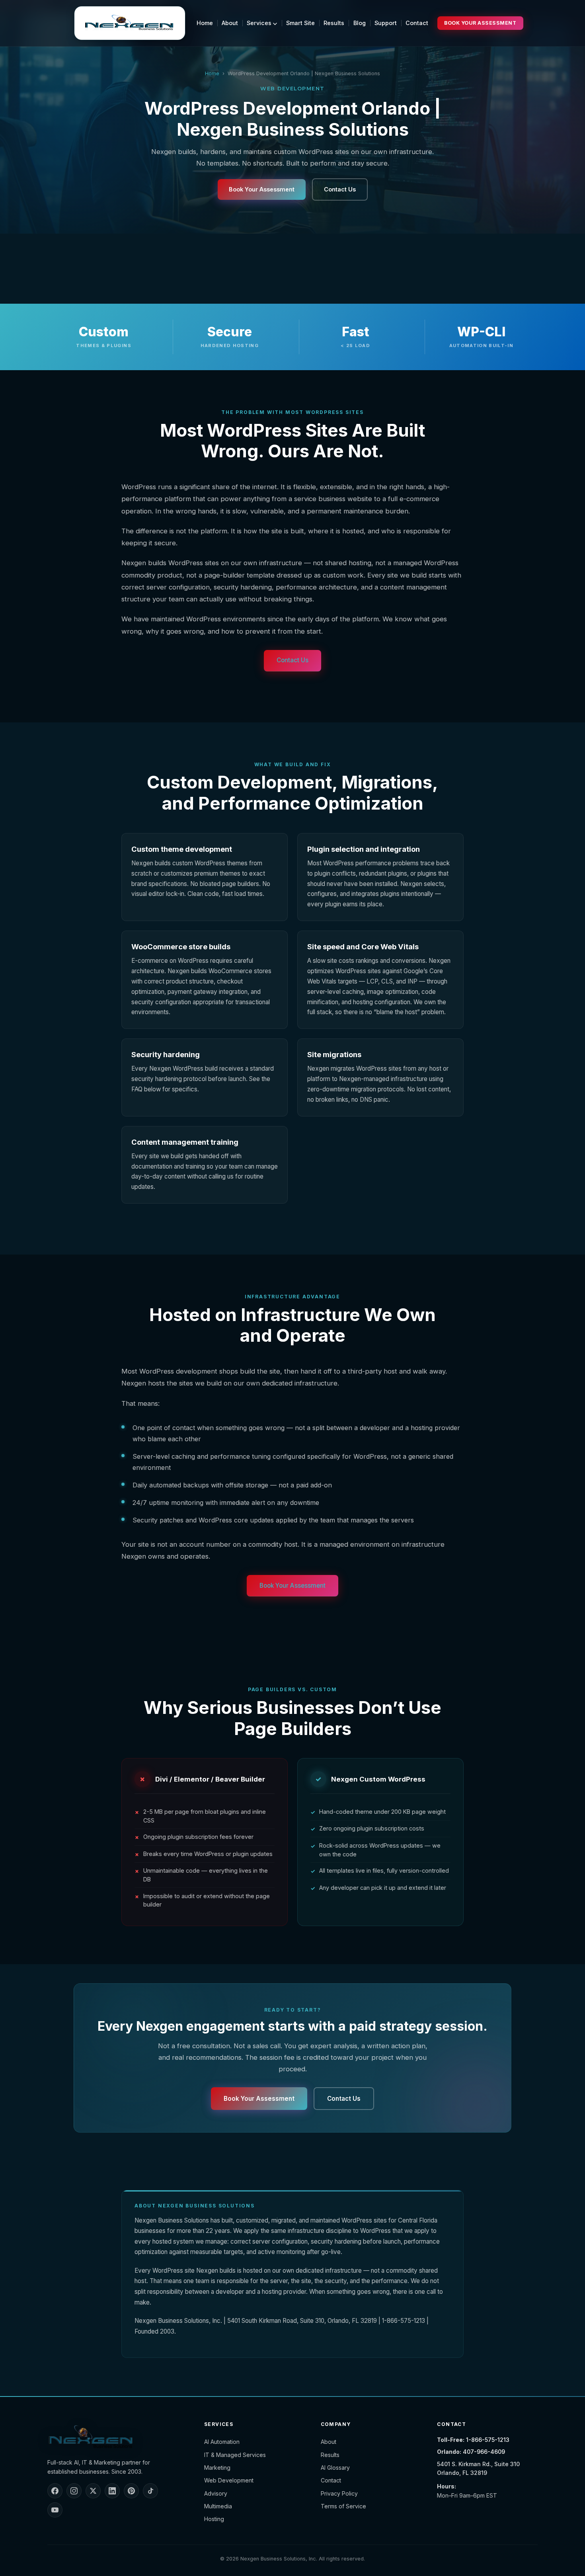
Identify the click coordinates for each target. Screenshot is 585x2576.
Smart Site (300, 23)
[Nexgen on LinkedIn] (112, 2491)
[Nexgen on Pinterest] (131, 2491)
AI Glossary (335, 2468)
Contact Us (340, 189)
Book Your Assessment (480, 23)
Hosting (214, 2519)
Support (386, 23)
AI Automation (222, 2442)
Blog (360, 23)
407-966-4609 (484, 2452)
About (230, 23)
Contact (417, 23)
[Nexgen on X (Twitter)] (93, 2491)
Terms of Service (343, 2506)
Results (334, 23)
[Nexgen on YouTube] (55, 2510)
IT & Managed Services (235, 2455)
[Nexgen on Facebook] (55, 2491)
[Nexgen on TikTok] (150, 2491)
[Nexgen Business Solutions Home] (130, 23)
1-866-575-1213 (488, 2440)
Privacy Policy (339, 2493)
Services (260, 23)
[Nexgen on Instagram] (74, 2491)
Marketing (217, 2468)
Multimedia (218, 2506)
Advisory (216, 2493)
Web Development (229, 2480)
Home (205, 23)
